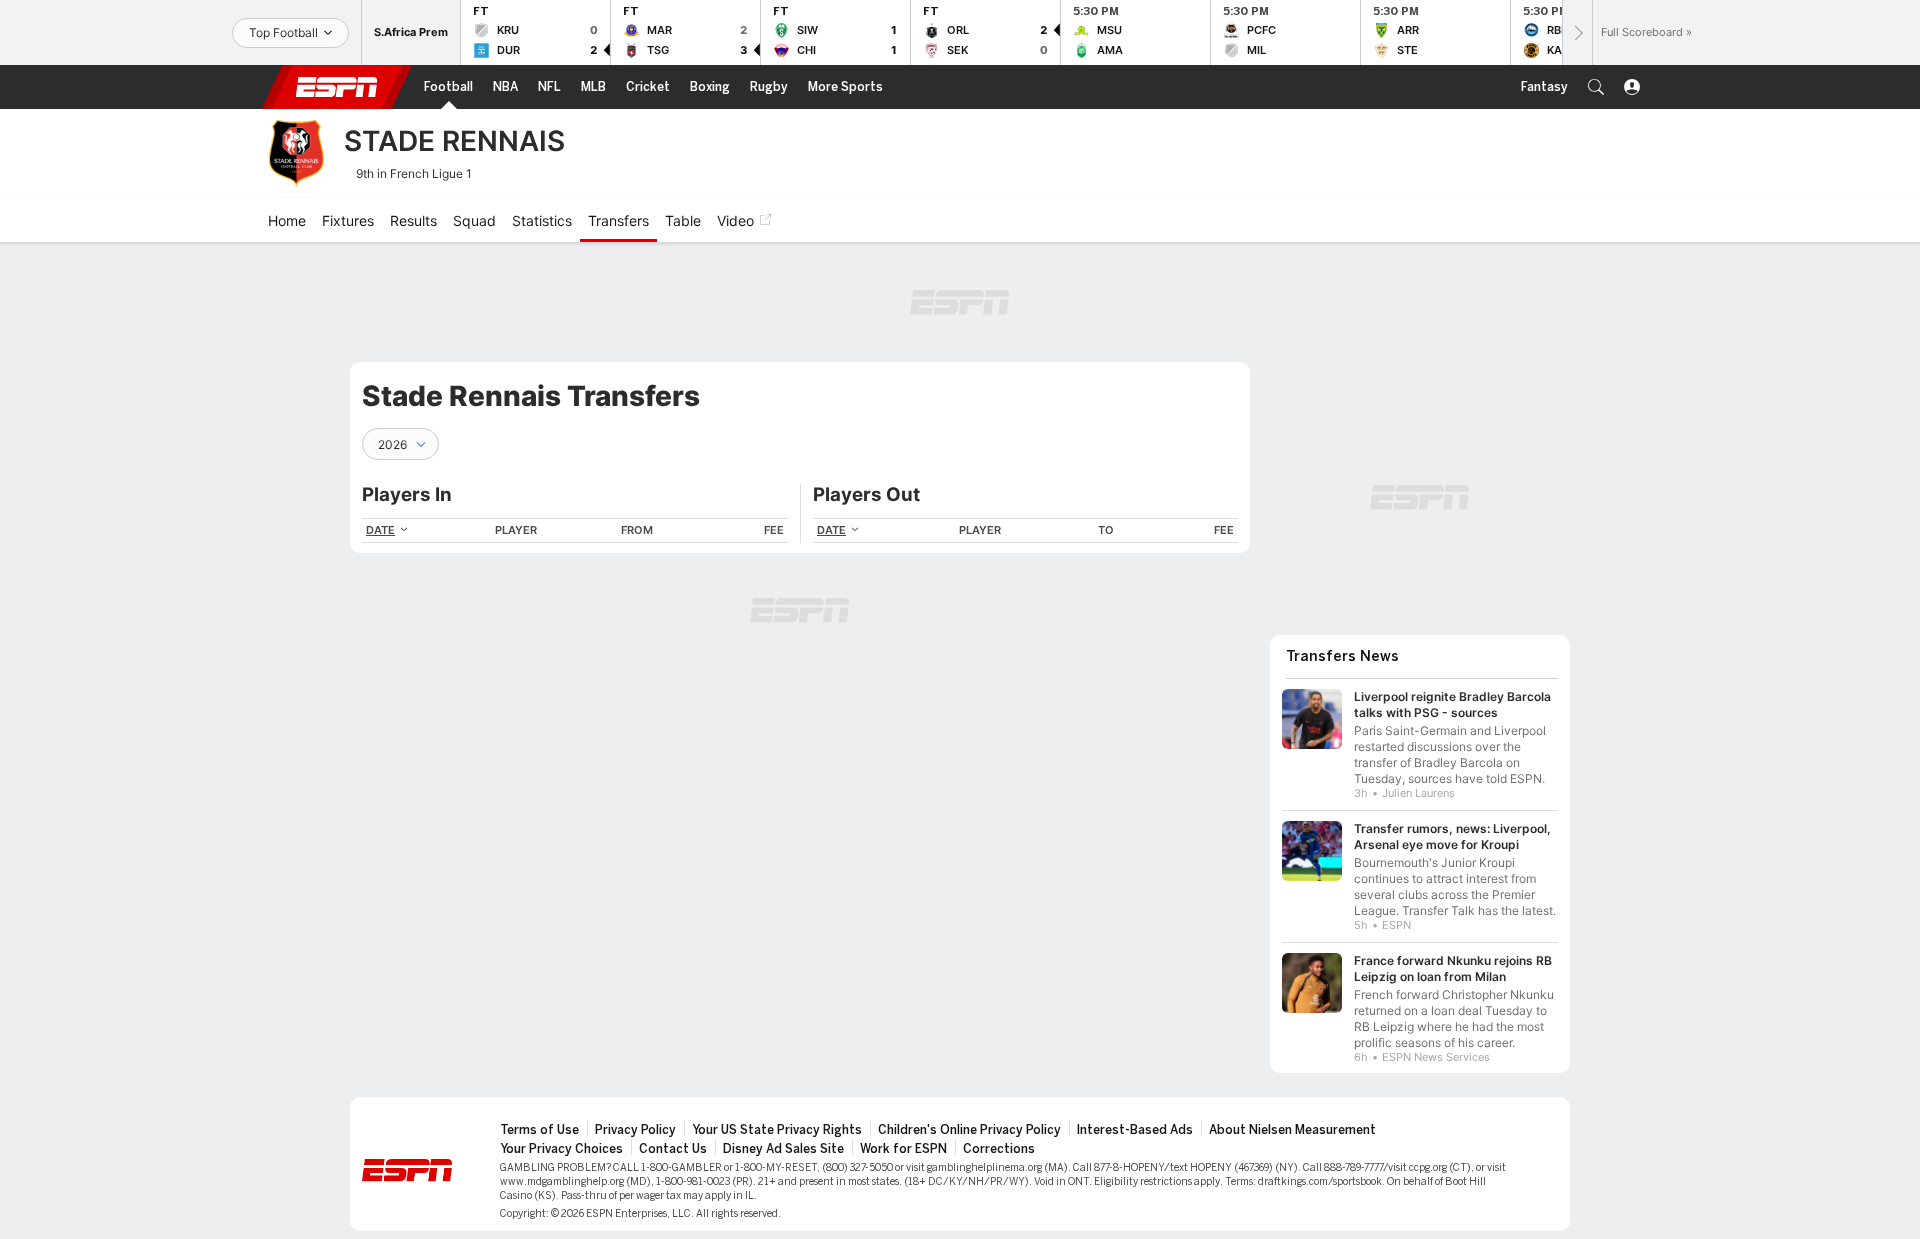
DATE (380, 530)
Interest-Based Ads (1135, 1130)
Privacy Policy (635, 1130)
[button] (1596, 87)
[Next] (1577, 32)
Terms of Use (539, 1130)
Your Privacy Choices (561, 1149)
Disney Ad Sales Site (783, 1149)
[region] (575, 530)
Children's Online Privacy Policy (969, 1130)
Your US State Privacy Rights (777, 1130)
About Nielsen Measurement (1292, 1130)
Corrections (999, 1149)
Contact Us (673, 1149)
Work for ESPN (903, 1149)
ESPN (337, 87)
